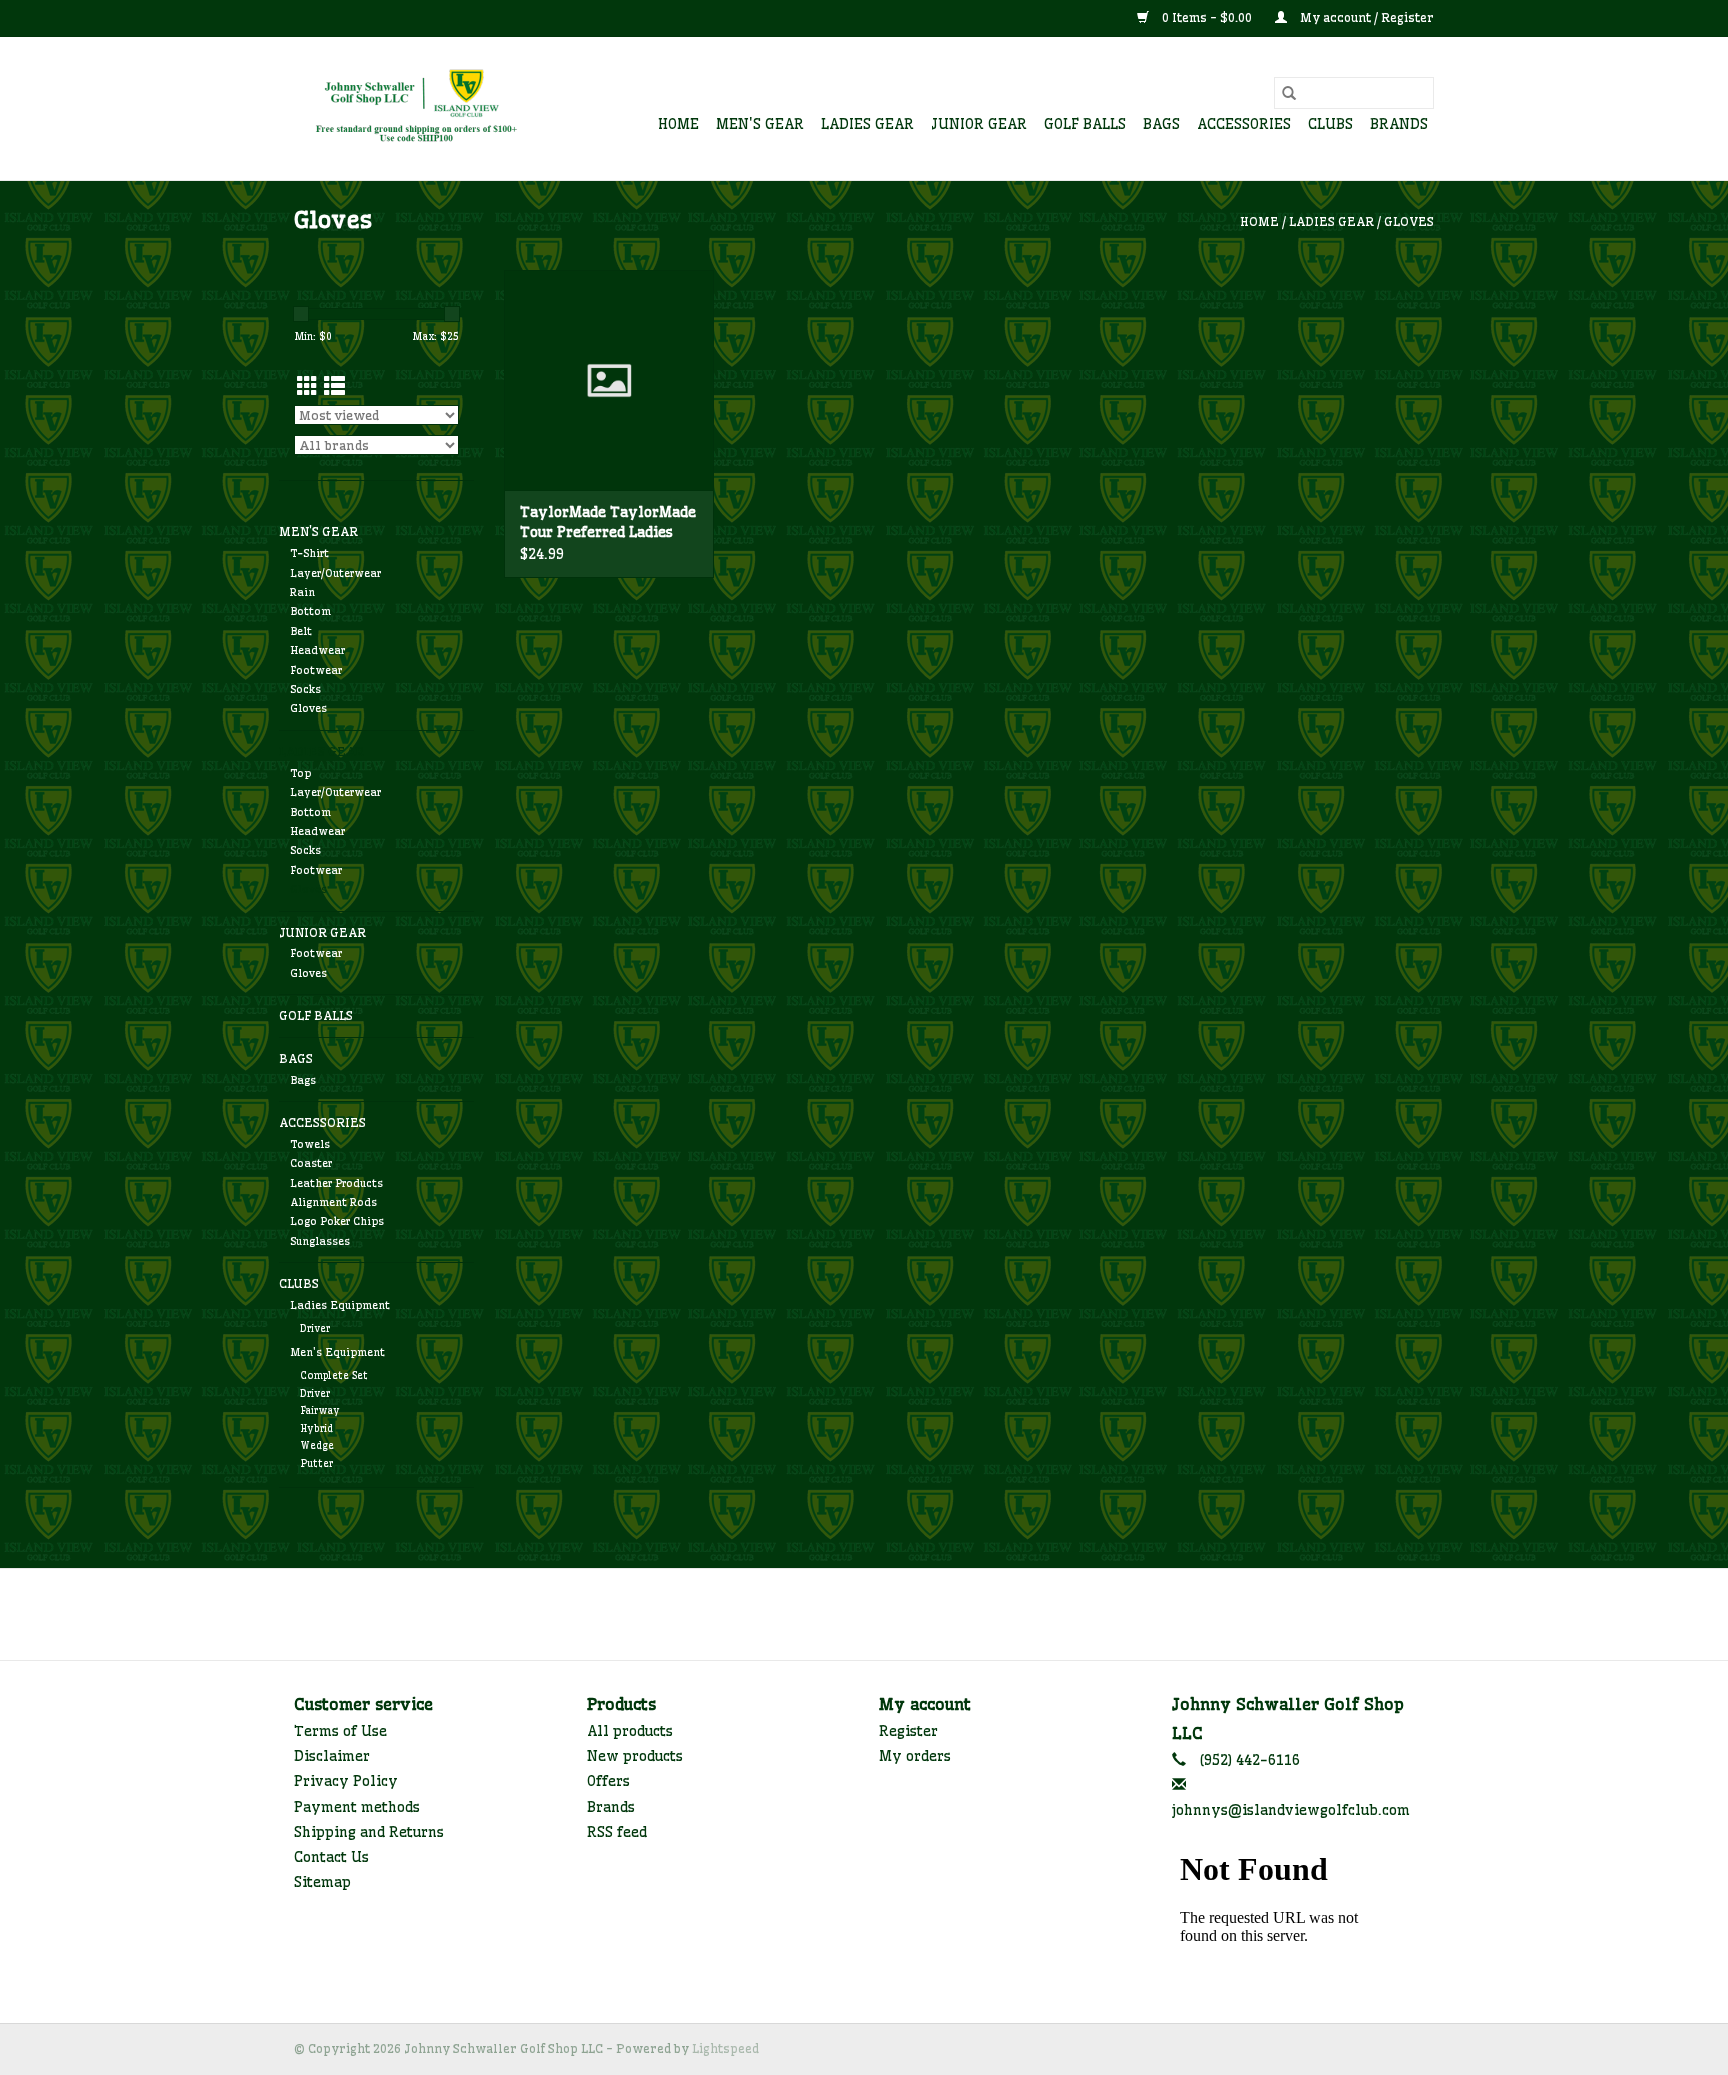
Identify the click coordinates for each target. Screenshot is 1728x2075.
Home (678, 124)
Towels (310, 1144)
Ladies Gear (867, 124)
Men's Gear (760, 124)
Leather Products (336, 1183)
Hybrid (316, 1428)
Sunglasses (320, 1241)
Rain (302, 592)
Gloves (1409, 221)
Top (300, 773)
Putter (316, 1463)
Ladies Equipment (340, 1305)
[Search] (1289, 93)
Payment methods (357, 1807)
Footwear (316, 670)
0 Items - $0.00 (1207, 17)
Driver (315, 1328)
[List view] (334, 386)
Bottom (310, 611)
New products (635, 1756)
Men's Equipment (337, 1352)
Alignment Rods (333, 1202)
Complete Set (334, 1375)
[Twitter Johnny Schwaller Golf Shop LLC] (864, 1614)
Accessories (1244, 124)
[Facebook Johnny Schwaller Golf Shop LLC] (828, 1614)
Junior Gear (979, 124)
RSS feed (617, 1832)
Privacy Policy (346, 1781)
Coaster (311, 1163)
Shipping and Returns (369, 1832)
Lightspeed (725, 2048)
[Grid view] (307, 386)
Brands (1399, 124)
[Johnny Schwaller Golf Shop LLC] (416, 108)
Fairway (320, 1410)
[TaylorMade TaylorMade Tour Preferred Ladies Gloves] (609, 380)
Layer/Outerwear (335, 573)
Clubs (1330, 124)
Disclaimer (332, 1756)
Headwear (317, 650)
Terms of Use (340, 1731)
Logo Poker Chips (337, 1221)
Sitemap (322, 1882)
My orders (915, 1756)
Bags (1161, 124)
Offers (608, 1781)
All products (630, 1731)
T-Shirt (309, 553)
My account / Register (1365, 17)
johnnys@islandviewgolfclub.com (1291, 1810)
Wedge (317, 1445)
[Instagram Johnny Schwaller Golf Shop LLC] (900, 1614)
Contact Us (331, 1857)
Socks (305, 689)
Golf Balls (1085, 124)
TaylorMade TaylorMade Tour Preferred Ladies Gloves (608, 522)
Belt (301, 631)
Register (908, 1731)
